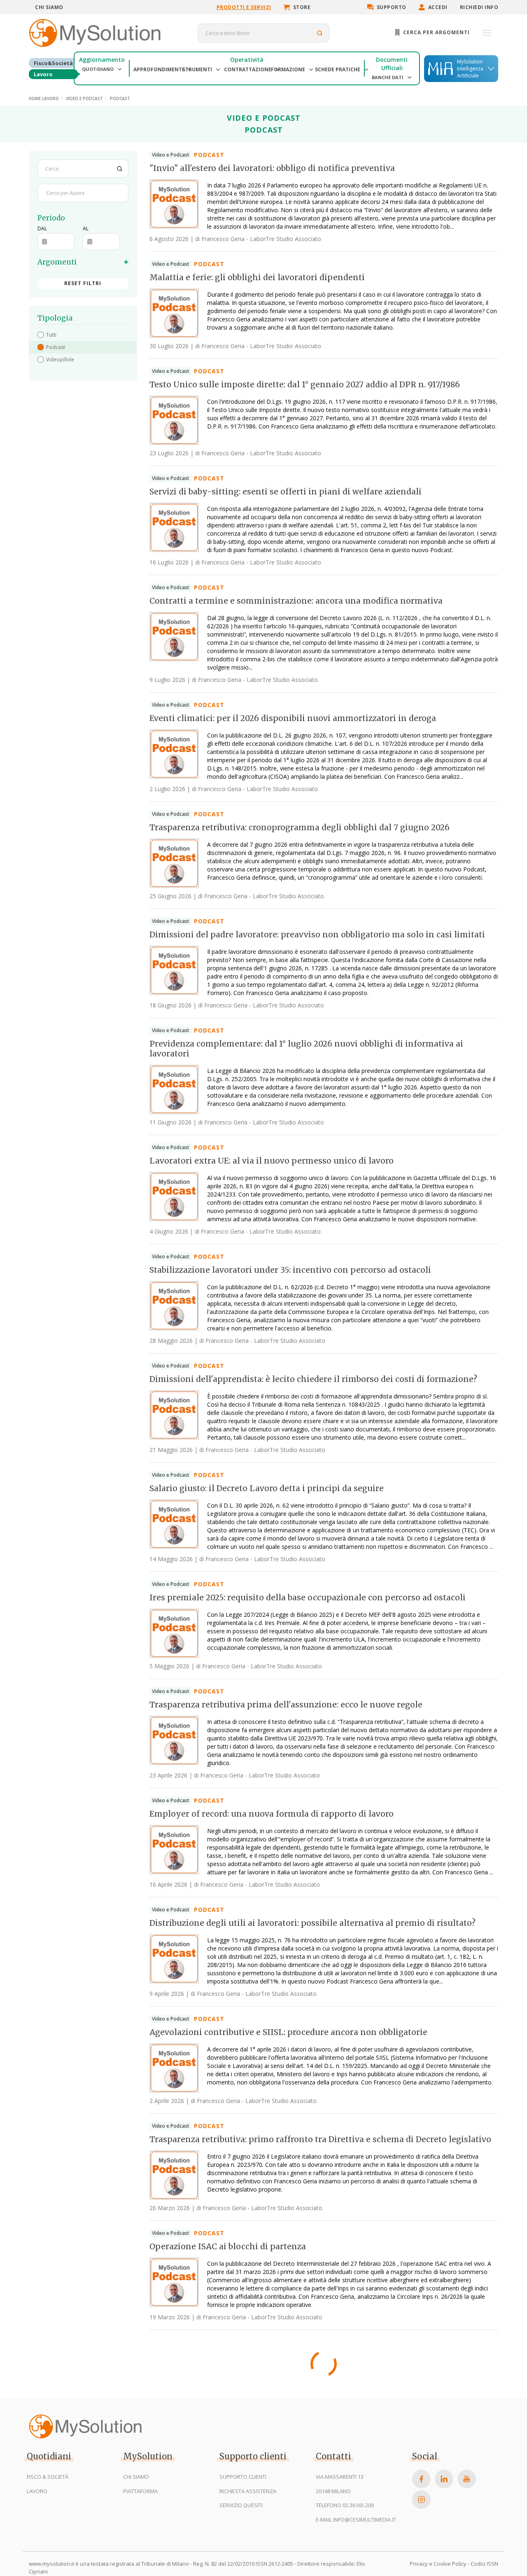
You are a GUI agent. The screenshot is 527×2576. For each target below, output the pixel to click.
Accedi (438, 7)
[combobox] (46, 193)
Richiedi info (479, 7)
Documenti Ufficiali (392, 64)
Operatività (247, 60)
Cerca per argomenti (436, 32)
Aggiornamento (102, 60)
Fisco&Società (53, 63)
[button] (83, 335)
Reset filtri (83, 283)
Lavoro (43, 74)
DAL (42, 228)
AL (86, 228)
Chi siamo (49, 7)
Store (302, 7)
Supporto (392, 7)
